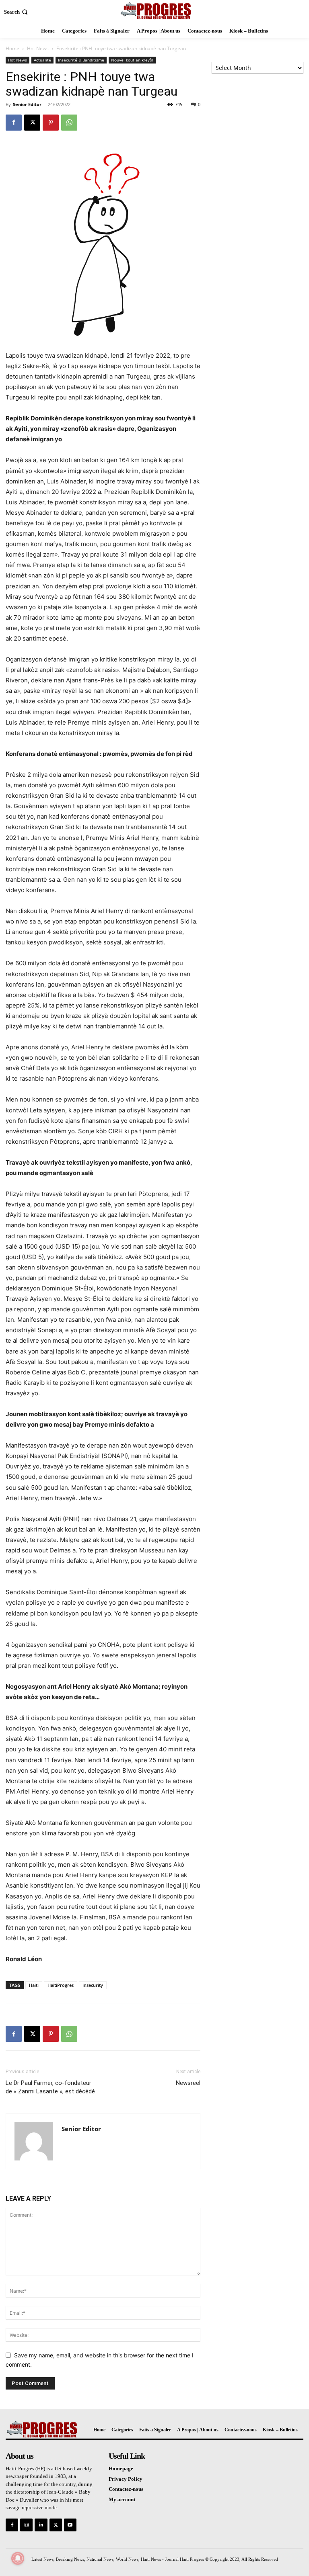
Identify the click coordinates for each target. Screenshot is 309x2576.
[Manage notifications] (18, 2558)
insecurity (93, 1985)
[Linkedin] (41, 2525)
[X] (32, 123)
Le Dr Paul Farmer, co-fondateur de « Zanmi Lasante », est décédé (50, 2087)
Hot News (38, 48)
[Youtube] (70, 2525)
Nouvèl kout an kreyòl (132, 60)
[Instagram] (26, 2525)
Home (12, 48)
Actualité (42, 60)
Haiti (34, 1985)
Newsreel (188, 2083)
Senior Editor (27, 104)
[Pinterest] (51, 123)
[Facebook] (14, 123)
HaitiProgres (61, 1985)
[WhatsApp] (69, 123)
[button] (17, 12)
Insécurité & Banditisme (81, 60)
